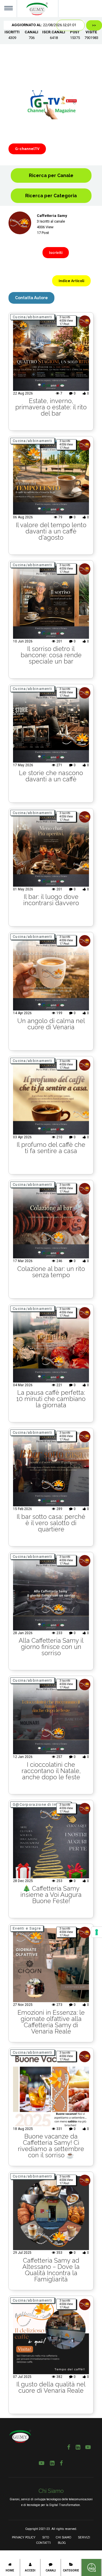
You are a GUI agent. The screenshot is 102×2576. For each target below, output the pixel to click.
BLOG (62, 2543)
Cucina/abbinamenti (32, 317)
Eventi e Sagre (27, 1928)
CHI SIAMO (63, 2537)
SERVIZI (84, 2537)
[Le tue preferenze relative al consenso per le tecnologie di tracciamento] (97, 1932)
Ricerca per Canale (51, 175)
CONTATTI (43, 2543)
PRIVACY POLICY (24, 2537)
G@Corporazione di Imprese (41, 1804)
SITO (46, 2537)
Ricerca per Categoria (51, 196)
